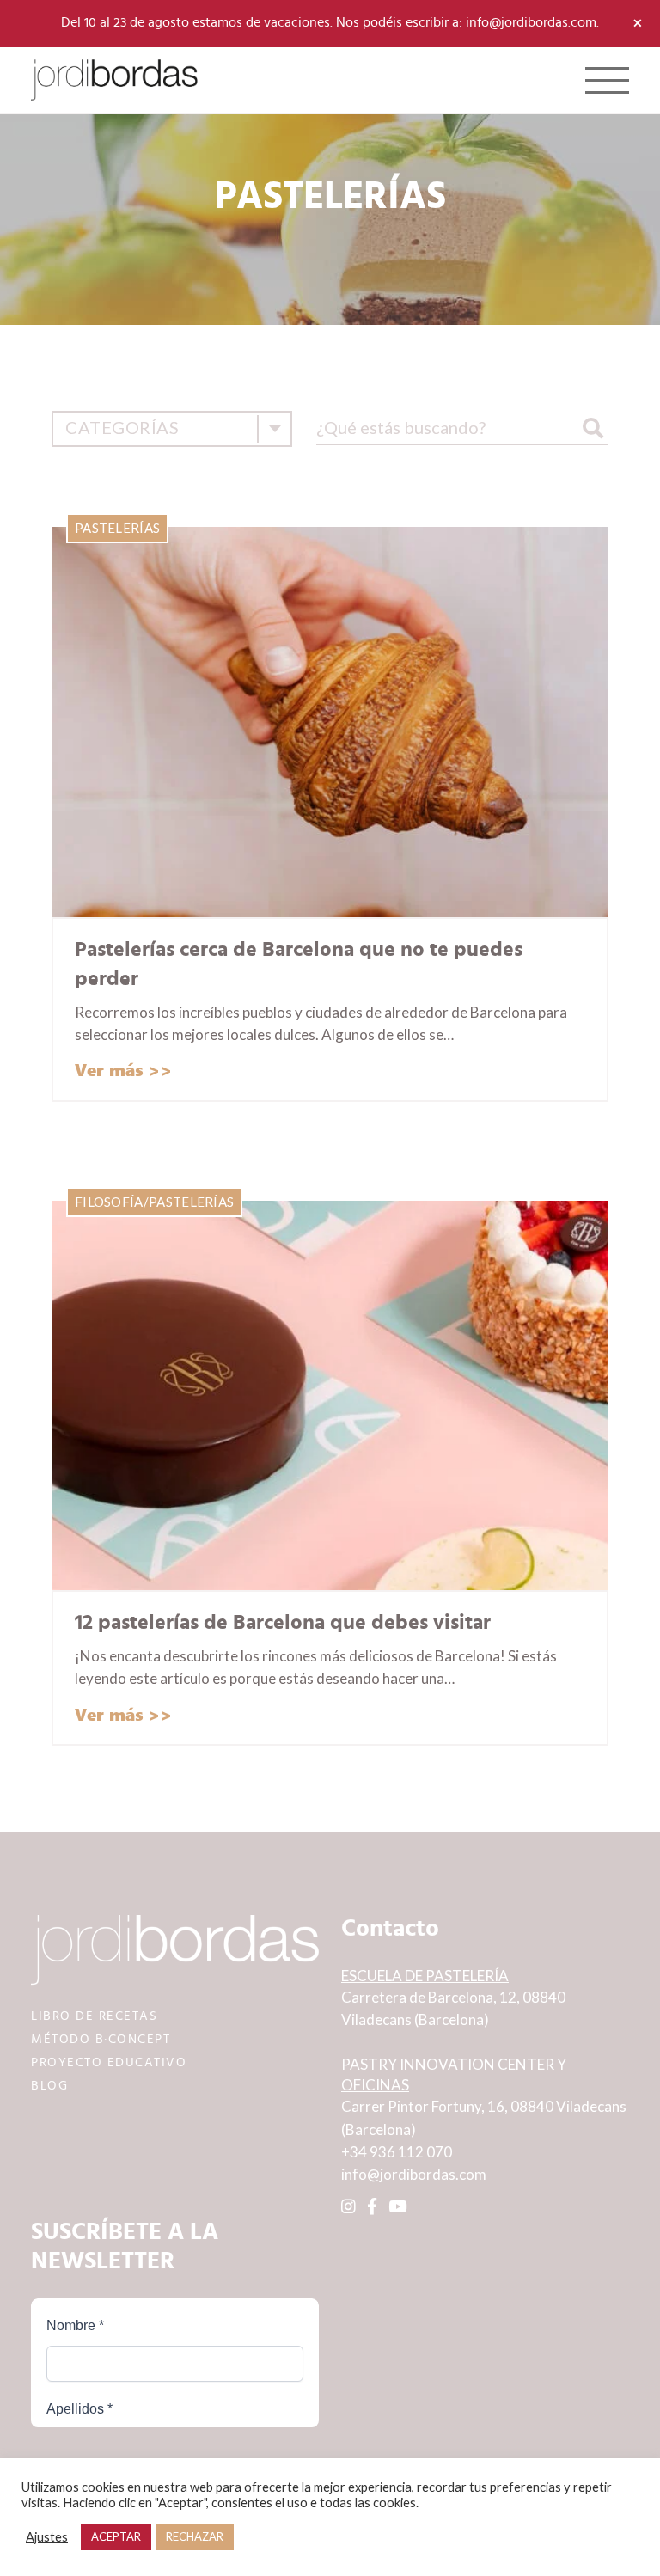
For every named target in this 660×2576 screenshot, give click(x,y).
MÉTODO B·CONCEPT (101, 2039)
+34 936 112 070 (397, 2152)
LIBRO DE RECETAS (94, 2016)
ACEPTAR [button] (116, 2536)
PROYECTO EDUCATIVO (109, 2062)
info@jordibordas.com (414, 2174)
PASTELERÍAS (117, 528)
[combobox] (172, 429)
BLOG (49, 2086)
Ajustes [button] (47, 2537)
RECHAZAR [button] (195, 2536)
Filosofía (109, 1202)
